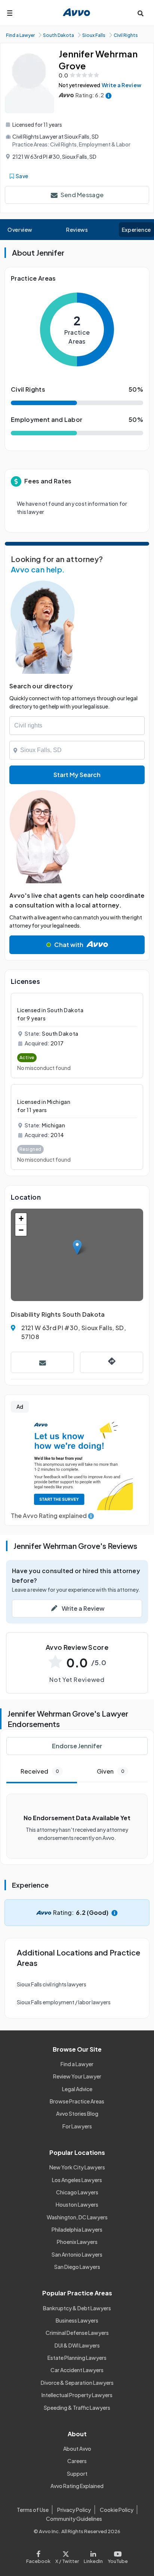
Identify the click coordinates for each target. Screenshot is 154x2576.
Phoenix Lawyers (77, 2242)
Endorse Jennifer (77, 1746)
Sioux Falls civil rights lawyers (52, 1984)
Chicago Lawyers (77, 2192)
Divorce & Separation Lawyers (77, 2383)
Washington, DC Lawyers (77, 2217)
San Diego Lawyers (77, 2267)
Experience (136, 230)
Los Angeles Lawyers (77, 2180)
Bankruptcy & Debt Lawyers (77, 2308)
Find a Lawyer (77, 2064)
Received (40, 1771)
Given (111, 1771)
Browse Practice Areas (77, 2101)
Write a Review (121, 85)
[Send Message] (42, 1362)
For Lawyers (77, 2126)
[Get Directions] (112, 1362)
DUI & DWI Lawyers (77, 2345)
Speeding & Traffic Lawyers (77, 2408)
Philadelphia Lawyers (77, 2229)
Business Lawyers (77, 2320)
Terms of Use (33, 2510)
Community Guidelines (74, 2519)
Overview (20, 230)
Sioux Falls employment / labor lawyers (64, 2002)
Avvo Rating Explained (77, 2486)
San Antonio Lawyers (77, 2254)
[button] (77, 1247)
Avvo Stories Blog (77, 2113)
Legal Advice (77, 2089)
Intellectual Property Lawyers (77, 2395)
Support (77, 2474)
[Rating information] (109, 95)
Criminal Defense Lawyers (77, 2333)
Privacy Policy (74, 2510)
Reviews (77, 230)
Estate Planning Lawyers (77, 2358)
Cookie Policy (117, 2510)
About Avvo (77, 2449)
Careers (77, 2461)
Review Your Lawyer (77, 2076)
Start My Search (77, 775)
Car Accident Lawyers (77, 2370)
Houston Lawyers (77, 2204)
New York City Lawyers (77, 2167)
